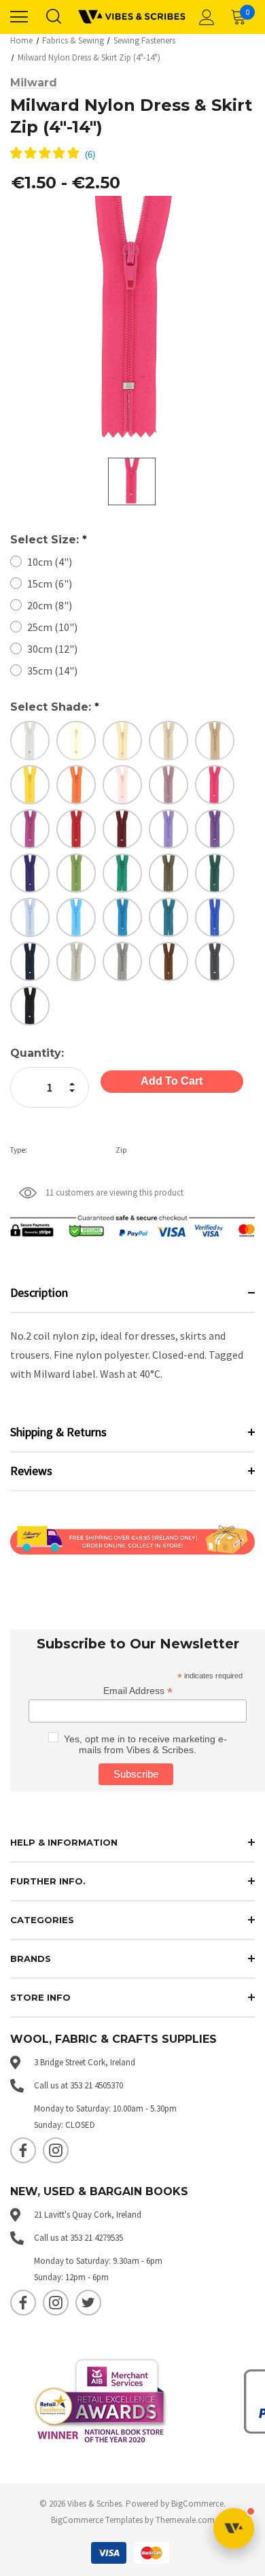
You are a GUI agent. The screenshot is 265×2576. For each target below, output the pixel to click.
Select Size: (49, 540)
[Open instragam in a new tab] (56, 2150)
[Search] (53, 17)
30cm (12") (52, 649)
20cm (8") (50, 605)
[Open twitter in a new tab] (88, 2303)
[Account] (205, 17)
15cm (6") (50, 583)
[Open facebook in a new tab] (23, 2150)
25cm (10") (52, 627)
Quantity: (37, 1053)
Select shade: (55, 707)
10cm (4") (50, 562)
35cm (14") (52, 671)
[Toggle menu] (19, 17)
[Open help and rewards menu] (234, 2528)
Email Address (138, 1691)
